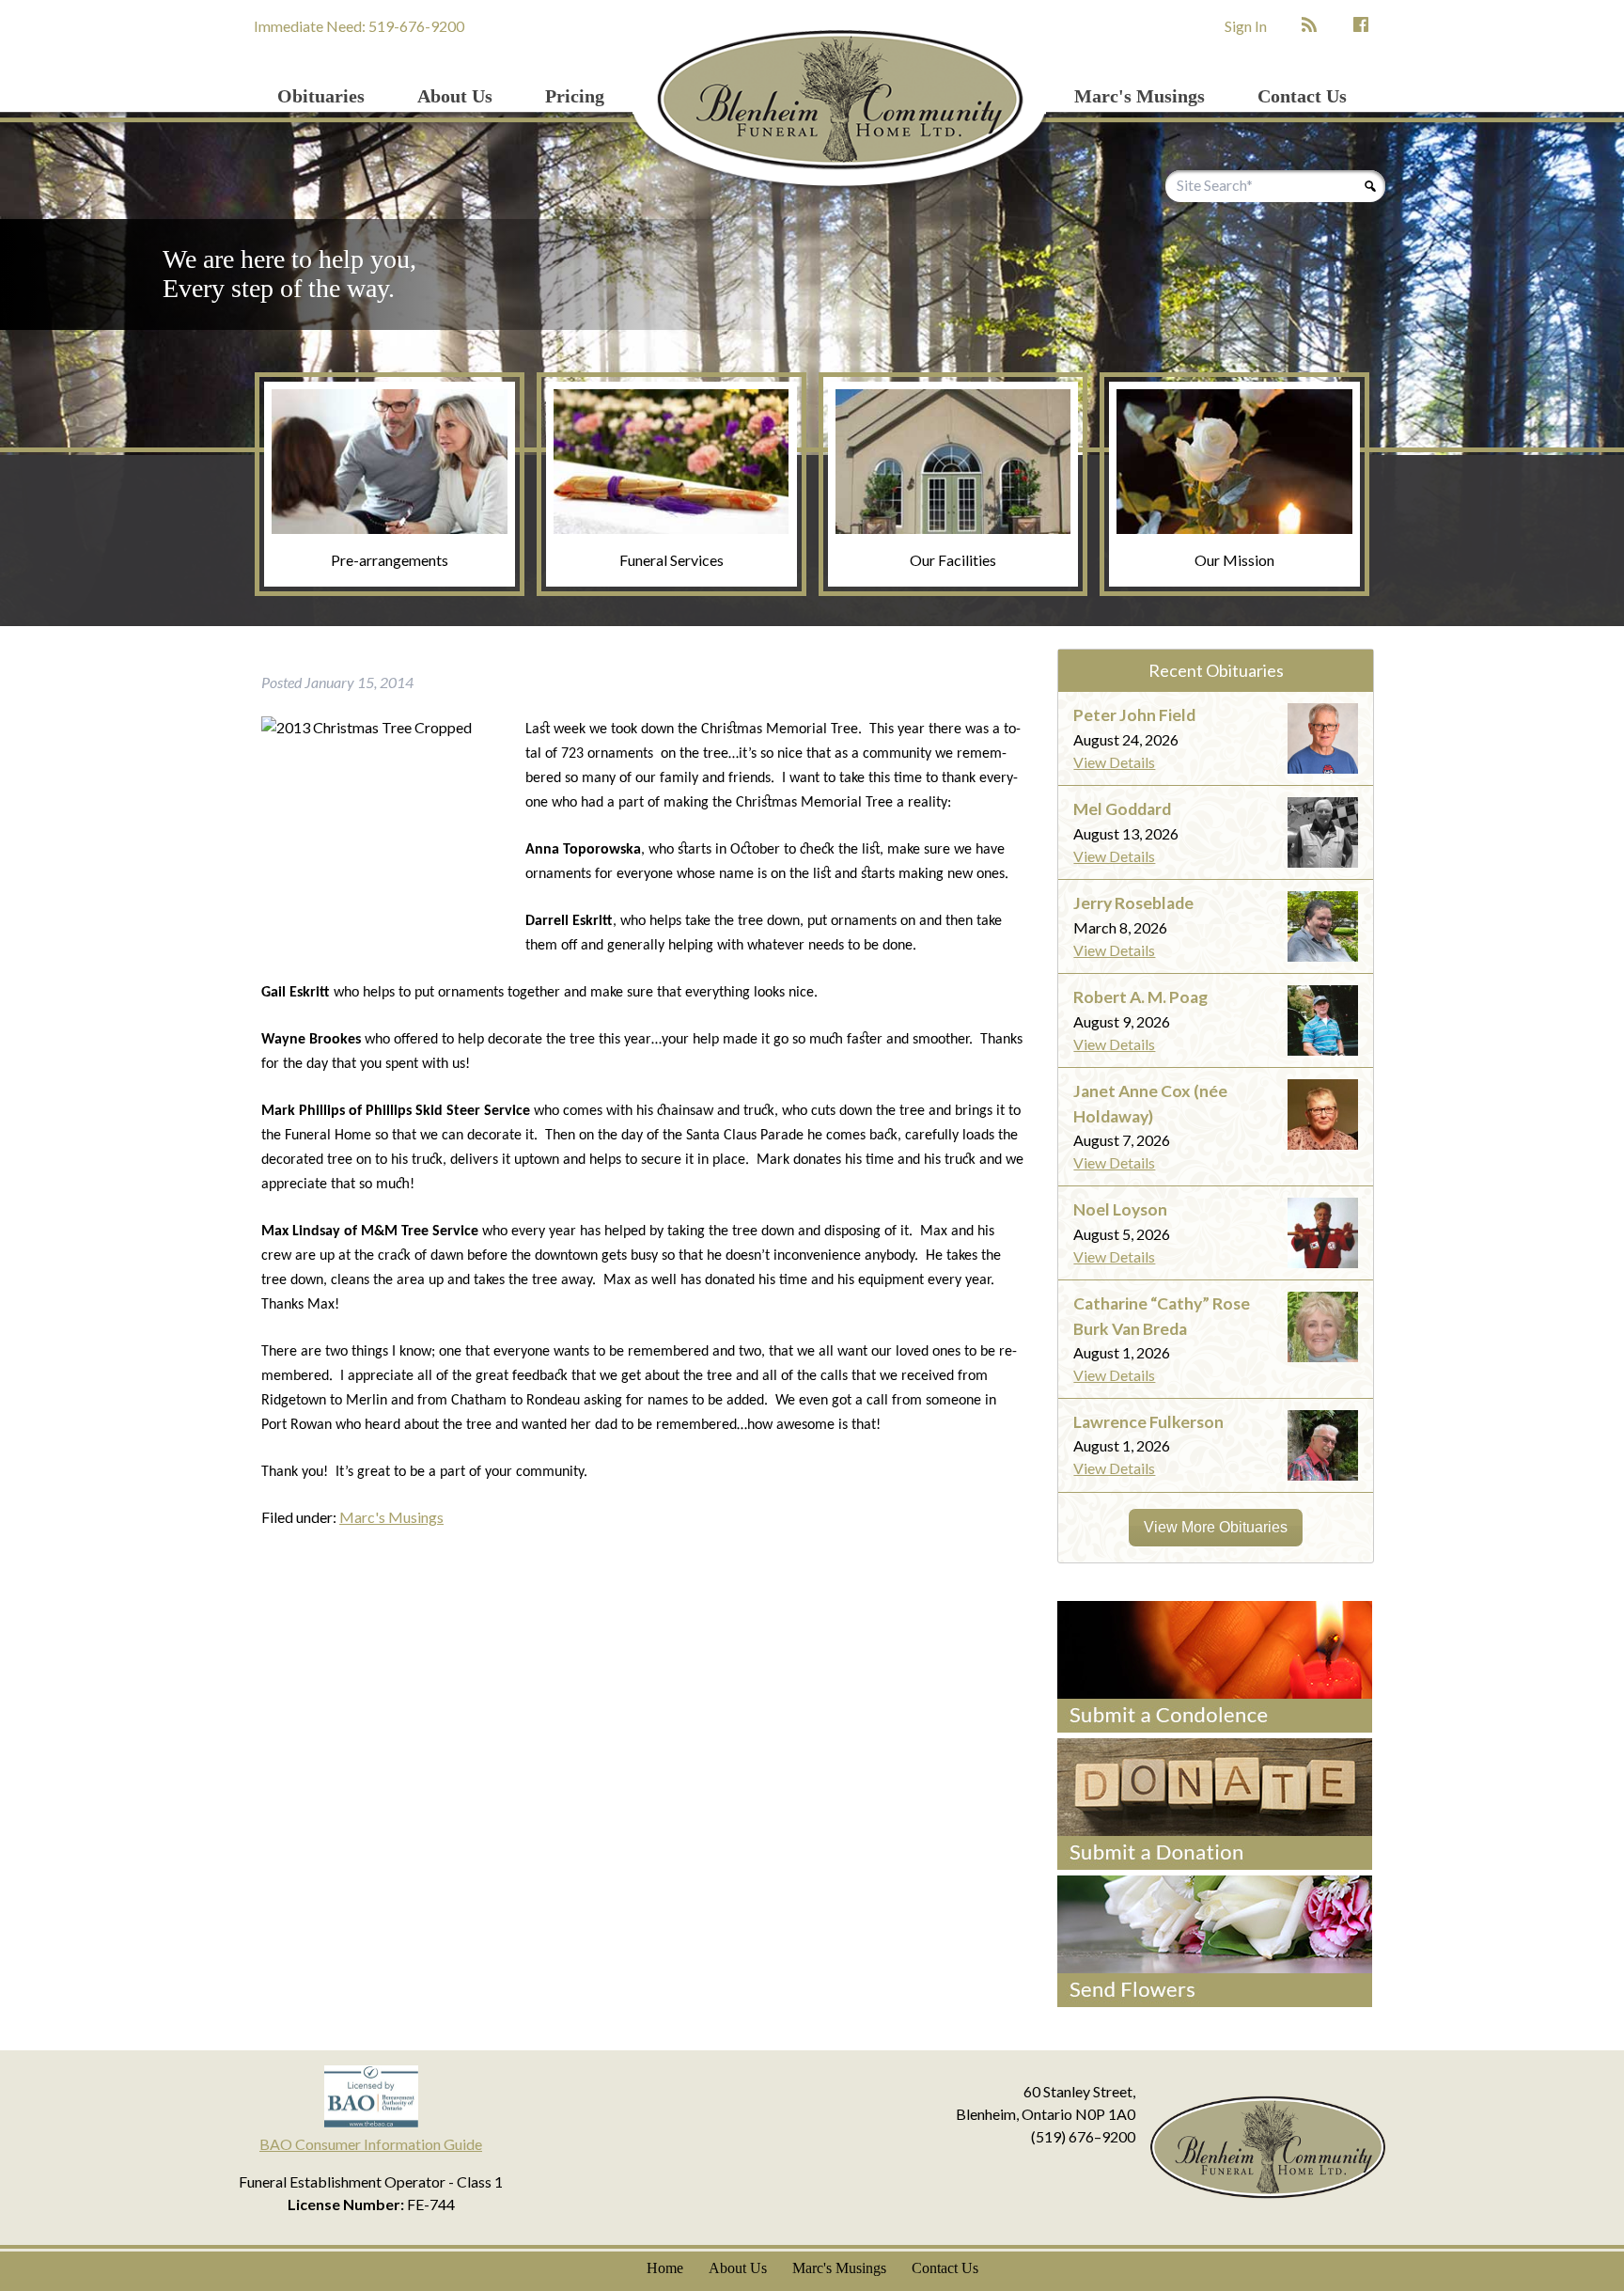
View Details (1114, 762)
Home (665, 2268)
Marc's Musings (1140, 96)
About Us (455, 96)
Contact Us (1302, 96)
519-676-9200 (416, 26)
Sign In (1246, 26)
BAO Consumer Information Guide (371, 2144)
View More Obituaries (1216, 1527)
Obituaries (321, 96)
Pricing (575, 96)
